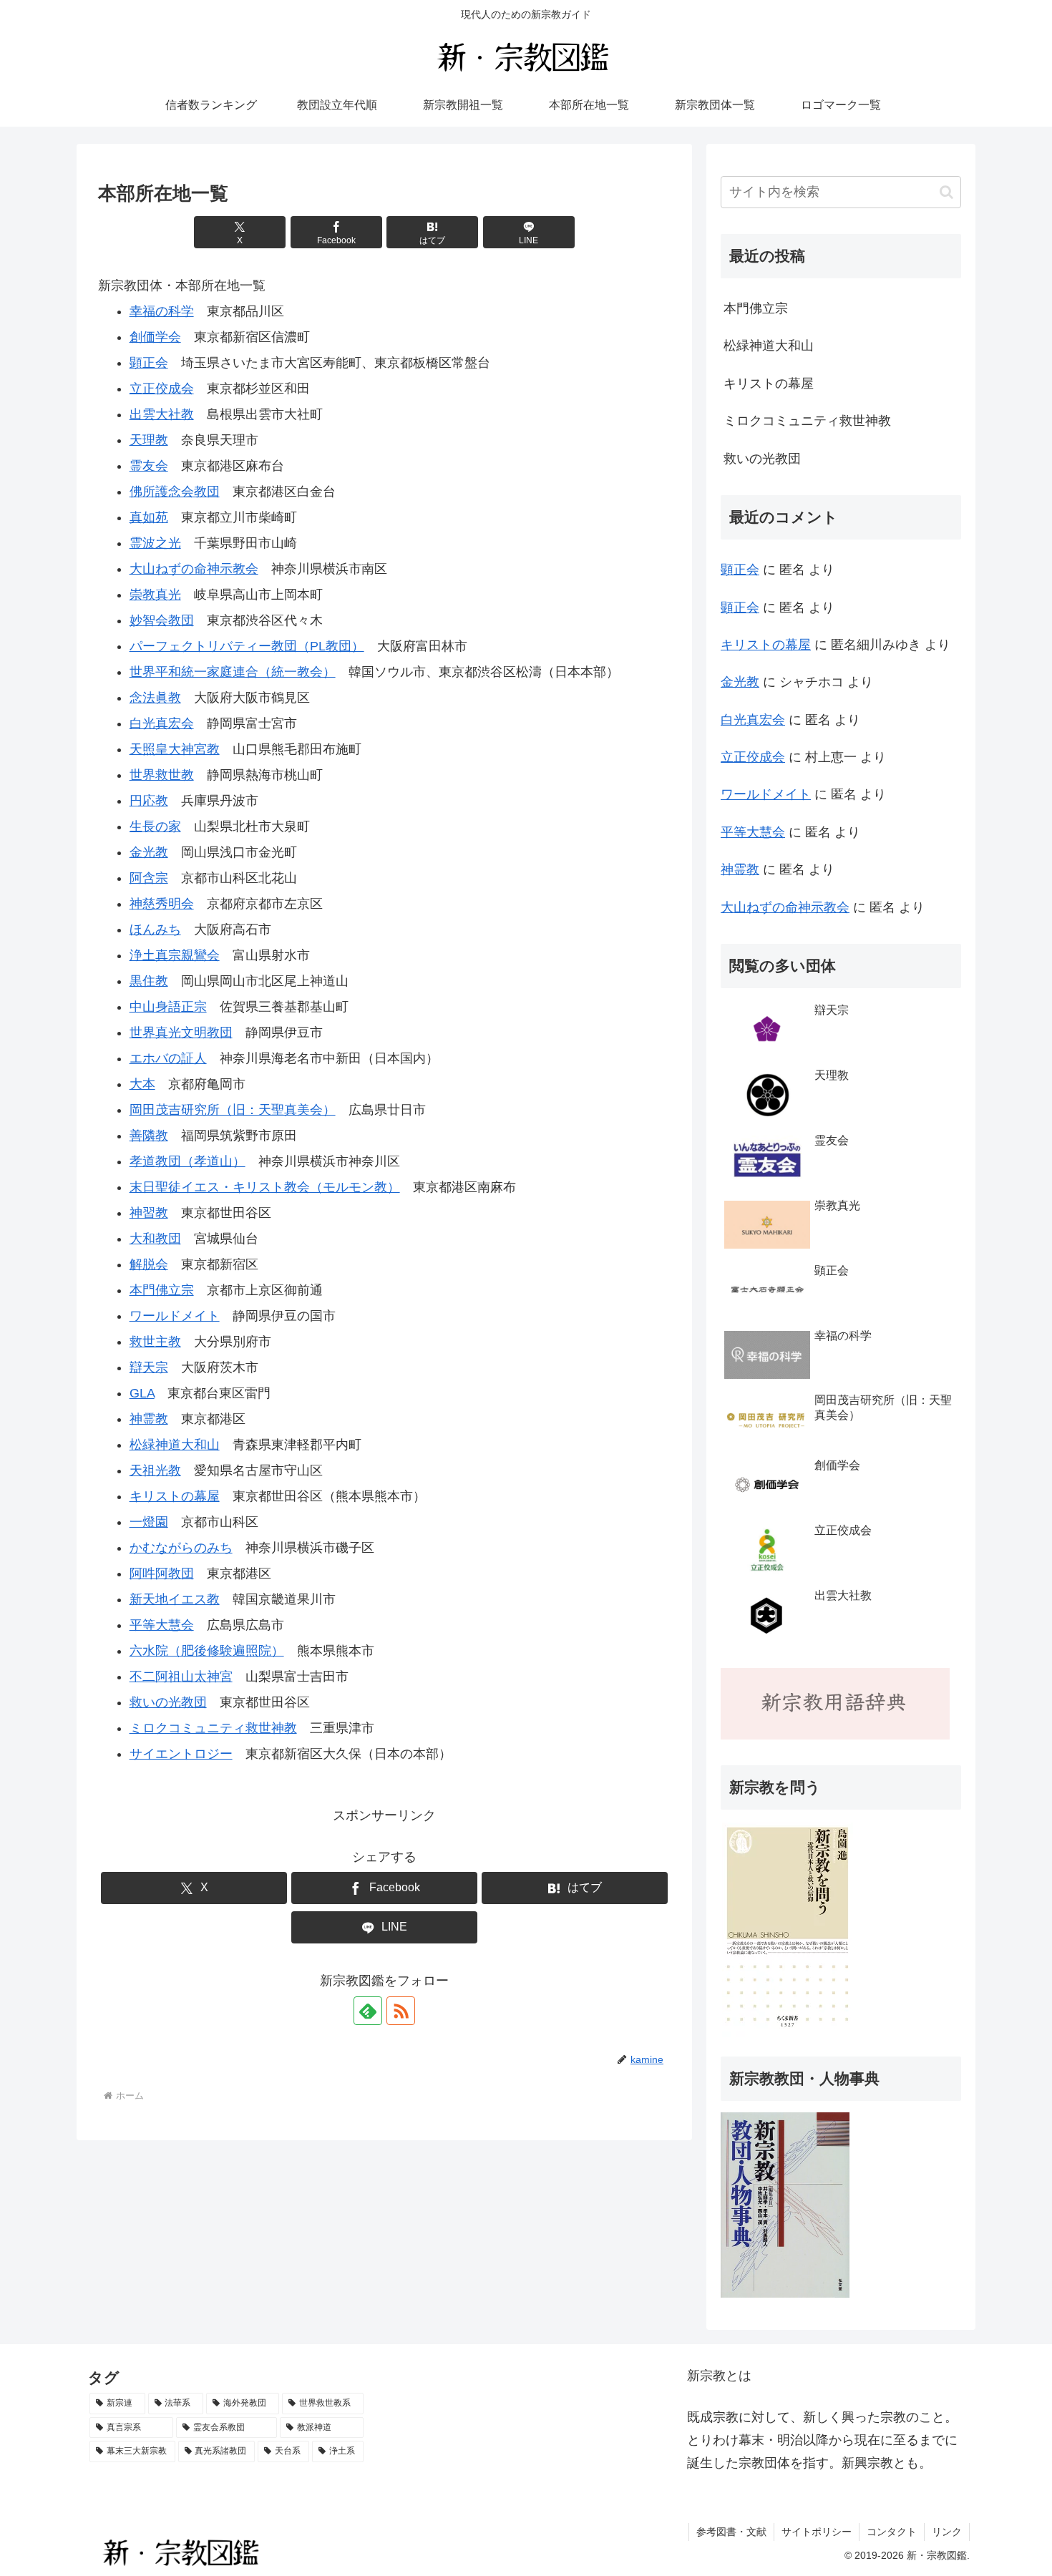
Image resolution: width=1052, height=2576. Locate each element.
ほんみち (155, 930)
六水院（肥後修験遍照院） (207, 1651)
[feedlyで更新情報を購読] (368, 2011)
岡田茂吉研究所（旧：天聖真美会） (233, 1110)
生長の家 (155, 826)
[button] (946, 192)
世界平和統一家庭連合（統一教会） (233, 672)
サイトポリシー (817, 2532)
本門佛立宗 (162, 1290)
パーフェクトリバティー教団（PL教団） (247, 646)
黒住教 (149, 981)
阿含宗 (149, 878)
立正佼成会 (162, 389)
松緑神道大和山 (175, 1445)
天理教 (149, 440)
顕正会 (149, 363)
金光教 (149, 852)
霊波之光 (155, 543)
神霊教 (149, 1419)
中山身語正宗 (168, 1007)
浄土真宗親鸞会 (175, 955)
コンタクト (892, 2532)
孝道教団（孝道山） (187, 1161)
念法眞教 (155, 698)
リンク (947, 2532)
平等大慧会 (162, 1625)
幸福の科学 (162, 311)
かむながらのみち (181, 1548)
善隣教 (149, 1136)
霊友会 (149, 466)
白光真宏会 (162, 723)
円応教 (149, 801)
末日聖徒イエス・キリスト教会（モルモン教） (265, 1187)
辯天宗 (149, 1367)
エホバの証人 (168, 1058)
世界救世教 (162, 775)
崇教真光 (155, 595)
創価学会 (155, 337)
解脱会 (149, 1264)
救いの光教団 (168, 1702)
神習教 (149, 1213)
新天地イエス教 (175, 1599)
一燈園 (149, 1522)
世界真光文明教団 (181, 1033)
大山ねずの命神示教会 (194, 569)
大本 (142, 1084)
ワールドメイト (175, 1316)
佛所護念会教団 (175, 492)
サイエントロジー (181, 1754)
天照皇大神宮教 (175, 749)
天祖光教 (155, 1470)
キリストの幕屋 (175, 1496)
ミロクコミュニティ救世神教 (213, 1728)
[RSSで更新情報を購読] (401, 2011)
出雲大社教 (162, 414)
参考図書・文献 (731, 2532)
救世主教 (155, 1342)
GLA (142, 1393)
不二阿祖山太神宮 (181, 1677)
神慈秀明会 (162, 904)
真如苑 (149, 517)
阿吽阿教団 (162, 1574)
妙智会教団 (162, 620)
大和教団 (155, 1239)
